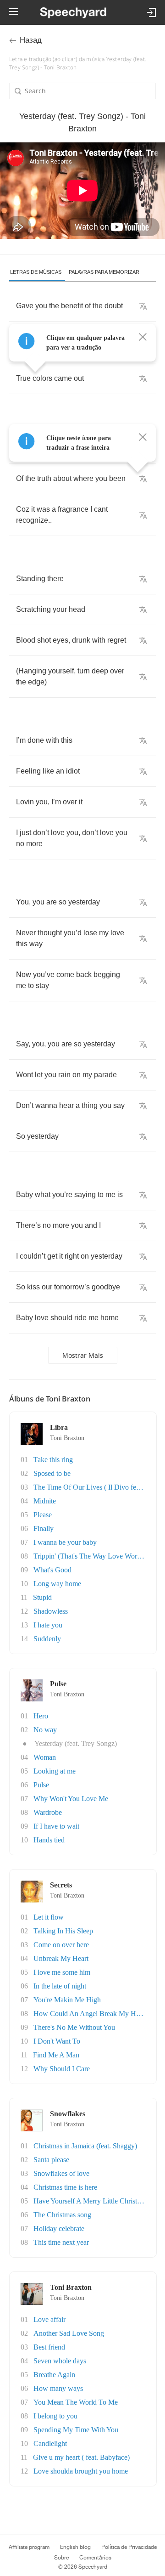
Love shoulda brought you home (81, 2471)
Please (43, 1515)
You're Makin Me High (67, 2000)
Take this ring (53, 1460)
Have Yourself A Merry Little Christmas (91, 2201)
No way (45, 1730)
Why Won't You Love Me (71, 1799)
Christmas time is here (65, 2187)
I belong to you (55, 2416)
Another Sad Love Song (69, 2333)
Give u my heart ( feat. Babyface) (81, 2457)
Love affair (49, 2319)
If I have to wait (56, 1826)
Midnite (45, 1501)
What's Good (52, 1570)
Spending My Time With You (76, 2430)
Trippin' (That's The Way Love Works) (90, 1556)
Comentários (95, 2558)
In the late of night (60, 1986)
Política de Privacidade (129, 2547)
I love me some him (62, 1972)
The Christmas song (62, 2215)
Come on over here (61, 1945)
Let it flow (49, 1917)
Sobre (61, 2558)
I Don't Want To (57, 2041)
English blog (75, 2547)
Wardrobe (48, 1812)
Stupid (42, 1597)
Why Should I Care (62, 2069)
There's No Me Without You (74, 2027)
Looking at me (55, 1771)
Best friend (49, 2347)
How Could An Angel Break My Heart (90, 2014)
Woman (45, 1757)
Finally (44, 1528)
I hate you (48, 1625)
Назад (31, 40)
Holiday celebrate (59, 2229)
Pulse (41, 1785)
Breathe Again (54, 2375)
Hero (41, 1716)
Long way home (57, 1584)
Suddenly (47, 1639)
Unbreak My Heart (61, 1958)
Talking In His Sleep (63, 1931)
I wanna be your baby (65, 1542)
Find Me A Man (56, 2055)
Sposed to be (52, 1473)
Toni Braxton (67, 1438)
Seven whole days (60, 2361)
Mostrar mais (83, 1355)
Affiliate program (29, 2547)
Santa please (51, 2160)
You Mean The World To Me (76, 2402)
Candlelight (50, 2443)
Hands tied (49, 1840)
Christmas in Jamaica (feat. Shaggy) (85, 2146)
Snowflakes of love (61, 2173)
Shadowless (51, 1611)
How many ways (58, 2388)
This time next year (61, 2242)
